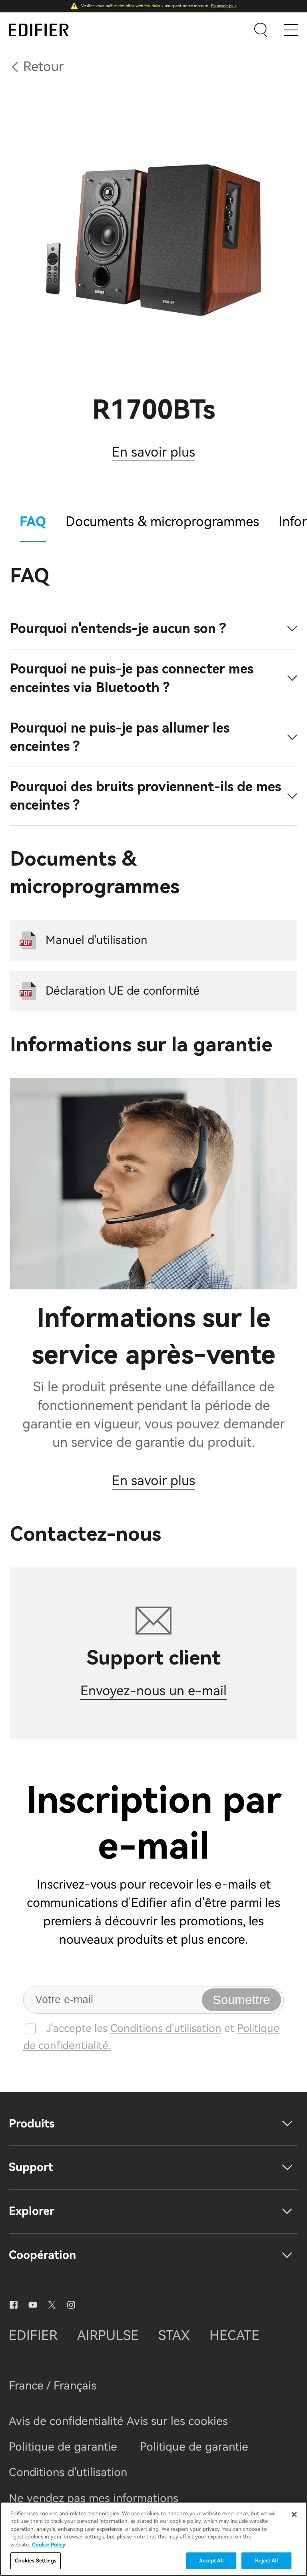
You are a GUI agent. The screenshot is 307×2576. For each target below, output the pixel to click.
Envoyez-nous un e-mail (153, 1691)
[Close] (294, 2514)
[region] (153, 2539)
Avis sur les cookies (177, 2421)
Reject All (266, 2561)
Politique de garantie (63, 2447)
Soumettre (241, 2000)
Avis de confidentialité (68, 2421)
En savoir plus (224, 6)
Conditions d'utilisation (166, 2028)
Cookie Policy (49, 2545)
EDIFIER (33, 2335)
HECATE (234, 2335)
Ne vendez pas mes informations (94, 2498)
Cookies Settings (36, 2561)
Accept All (211, 2561)
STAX (174, 2335)
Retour (43, 67)
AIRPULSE (108, 2335)
